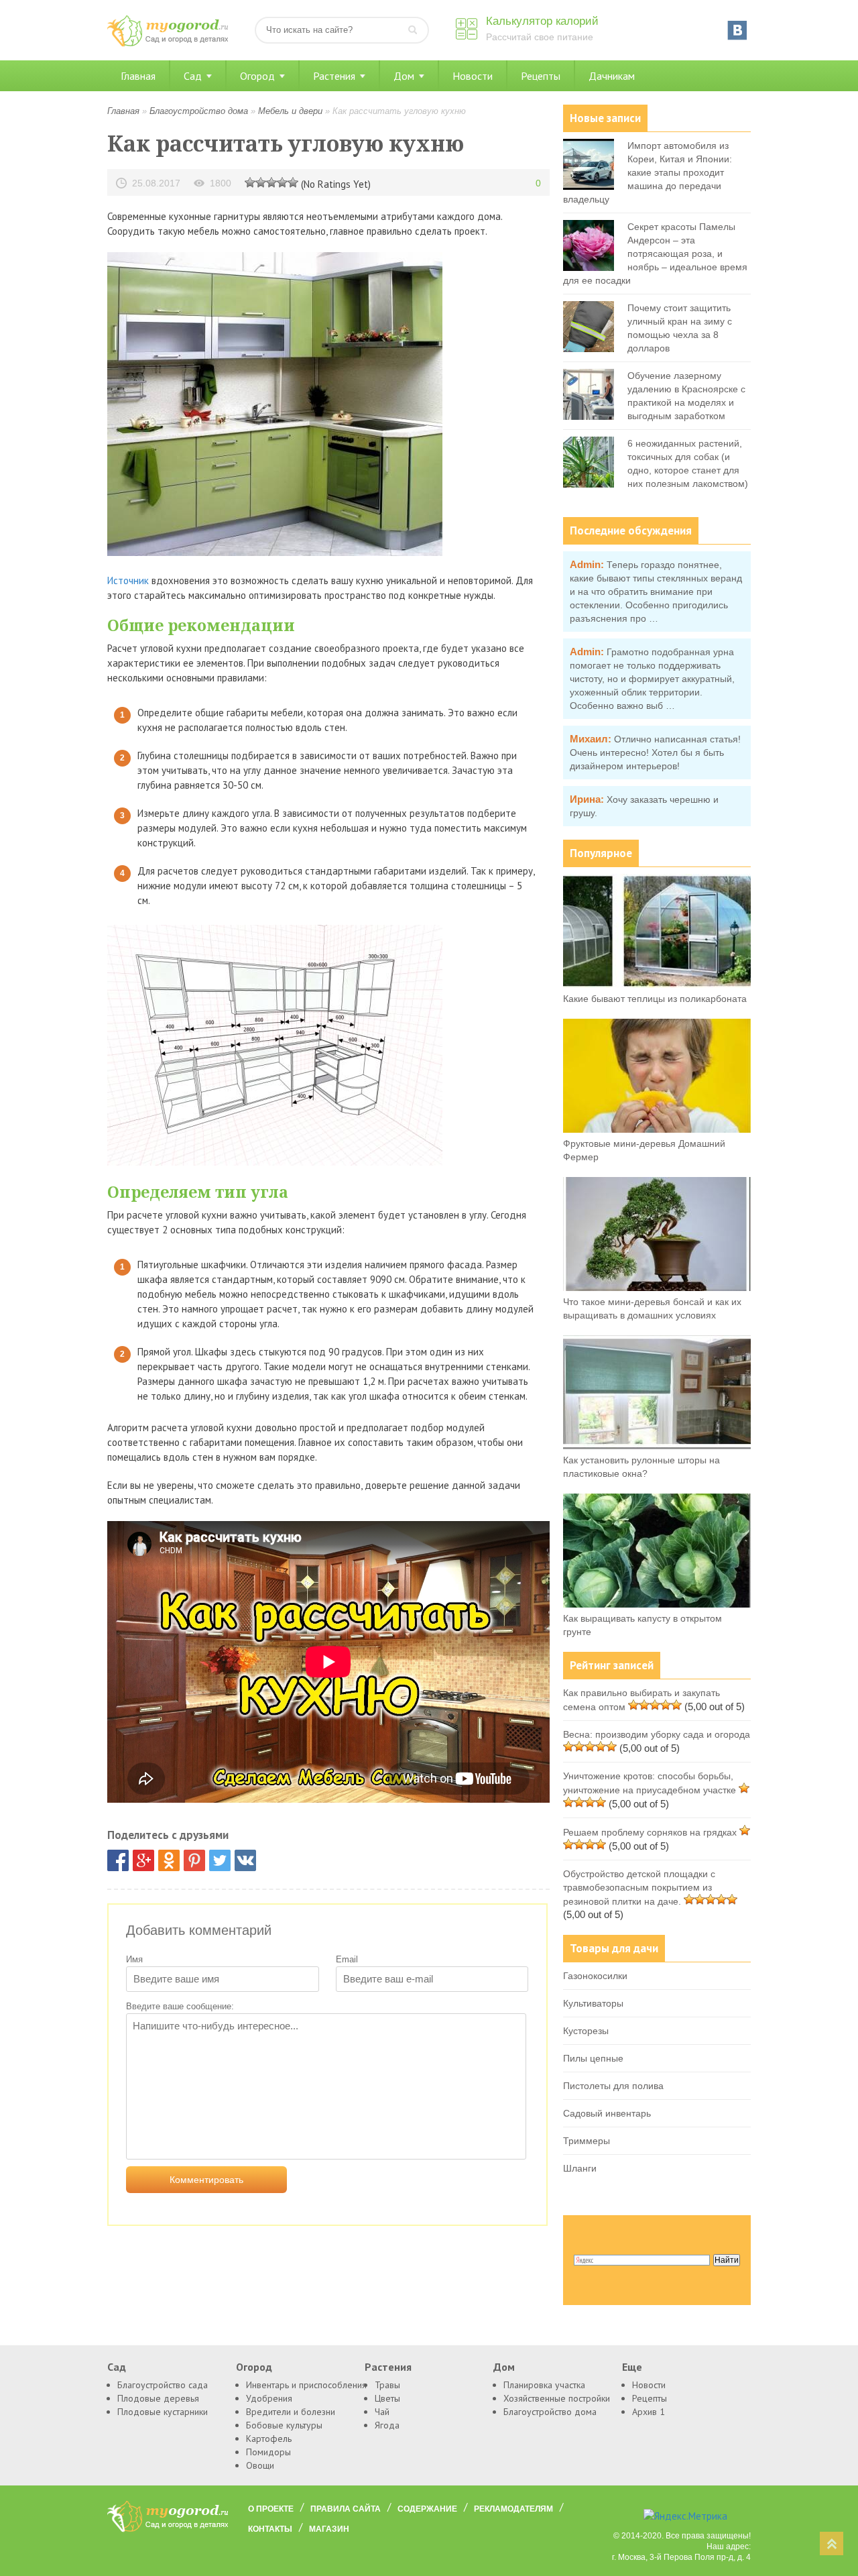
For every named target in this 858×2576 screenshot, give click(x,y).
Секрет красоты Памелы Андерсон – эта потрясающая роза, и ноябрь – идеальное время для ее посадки (655, 254)
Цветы (387, 2398)
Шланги (580, 2168)
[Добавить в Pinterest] (194, 1860)
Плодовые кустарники (163, 2412)
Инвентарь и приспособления (306, 2385)
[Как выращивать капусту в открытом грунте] (657, 1604)
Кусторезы (586, 2031)
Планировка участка (544, 2385)
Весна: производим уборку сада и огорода (657, 1734)
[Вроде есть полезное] (261, 182)
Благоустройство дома (199, 111)
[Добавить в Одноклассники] (169, 1860)
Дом (404, 76)
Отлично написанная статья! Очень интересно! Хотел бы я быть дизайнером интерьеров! (655, 752)
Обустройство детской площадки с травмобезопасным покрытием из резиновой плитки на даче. (639, 1888)
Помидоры (268, 2452)
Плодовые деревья (158, 2398)
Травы (387, 2385)
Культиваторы (593, 2003)
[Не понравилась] (250, 182)
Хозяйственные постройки (557, 2398)
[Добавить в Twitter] (220, 1860)
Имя (134, 1959)
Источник (128, 580)
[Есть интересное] (271, 182)
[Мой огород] (168, 43)
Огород (257, 76)
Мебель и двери (290, 111)
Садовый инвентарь (607, 2113)
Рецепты (541, 76)
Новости (473, 76)
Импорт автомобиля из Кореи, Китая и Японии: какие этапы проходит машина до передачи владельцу (648, 172)
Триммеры (587, 2141)
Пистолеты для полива (613, 2086)
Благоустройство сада (163, 2385)
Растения (334, 76)
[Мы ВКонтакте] (737, 30)
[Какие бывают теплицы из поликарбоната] (657, 985)
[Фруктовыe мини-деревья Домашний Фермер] (657, 1129)
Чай (382, 2412)
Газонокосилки (595, 1976)
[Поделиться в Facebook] (118, 1860)
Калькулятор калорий (542, 21)
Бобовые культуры (284, 2425)
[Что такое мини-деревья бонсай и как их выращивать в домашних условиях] (657, 1288)
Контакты (270, 2529)
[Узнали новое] (282, 182)
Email (347, 1959)
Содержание (427, 2509)
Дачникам (612, 76)
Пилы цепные (593, 2058)
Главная (138, 76)
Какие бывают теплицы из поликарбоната (655, 999)
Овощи (260, 2465)
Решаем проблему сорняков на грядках (650, 1832)
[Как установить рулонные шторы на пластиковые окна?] (657, 1446)
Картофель (269, 2439)
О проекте (271, 2509)
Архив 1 (649, 2412)
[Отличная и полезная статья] (293, 182)
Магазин (329, 2529)
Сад (193, 76)
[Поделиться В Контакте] (245, 1860)
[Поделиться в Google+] (143, 1860)
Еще (632, 2367)
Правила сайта (346, 2509)
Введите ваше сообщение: (180, 2006)
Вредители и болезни (291, 2412)
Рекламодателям (513, 2509)
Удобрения (269, 2398)
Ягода (387, 2425)
